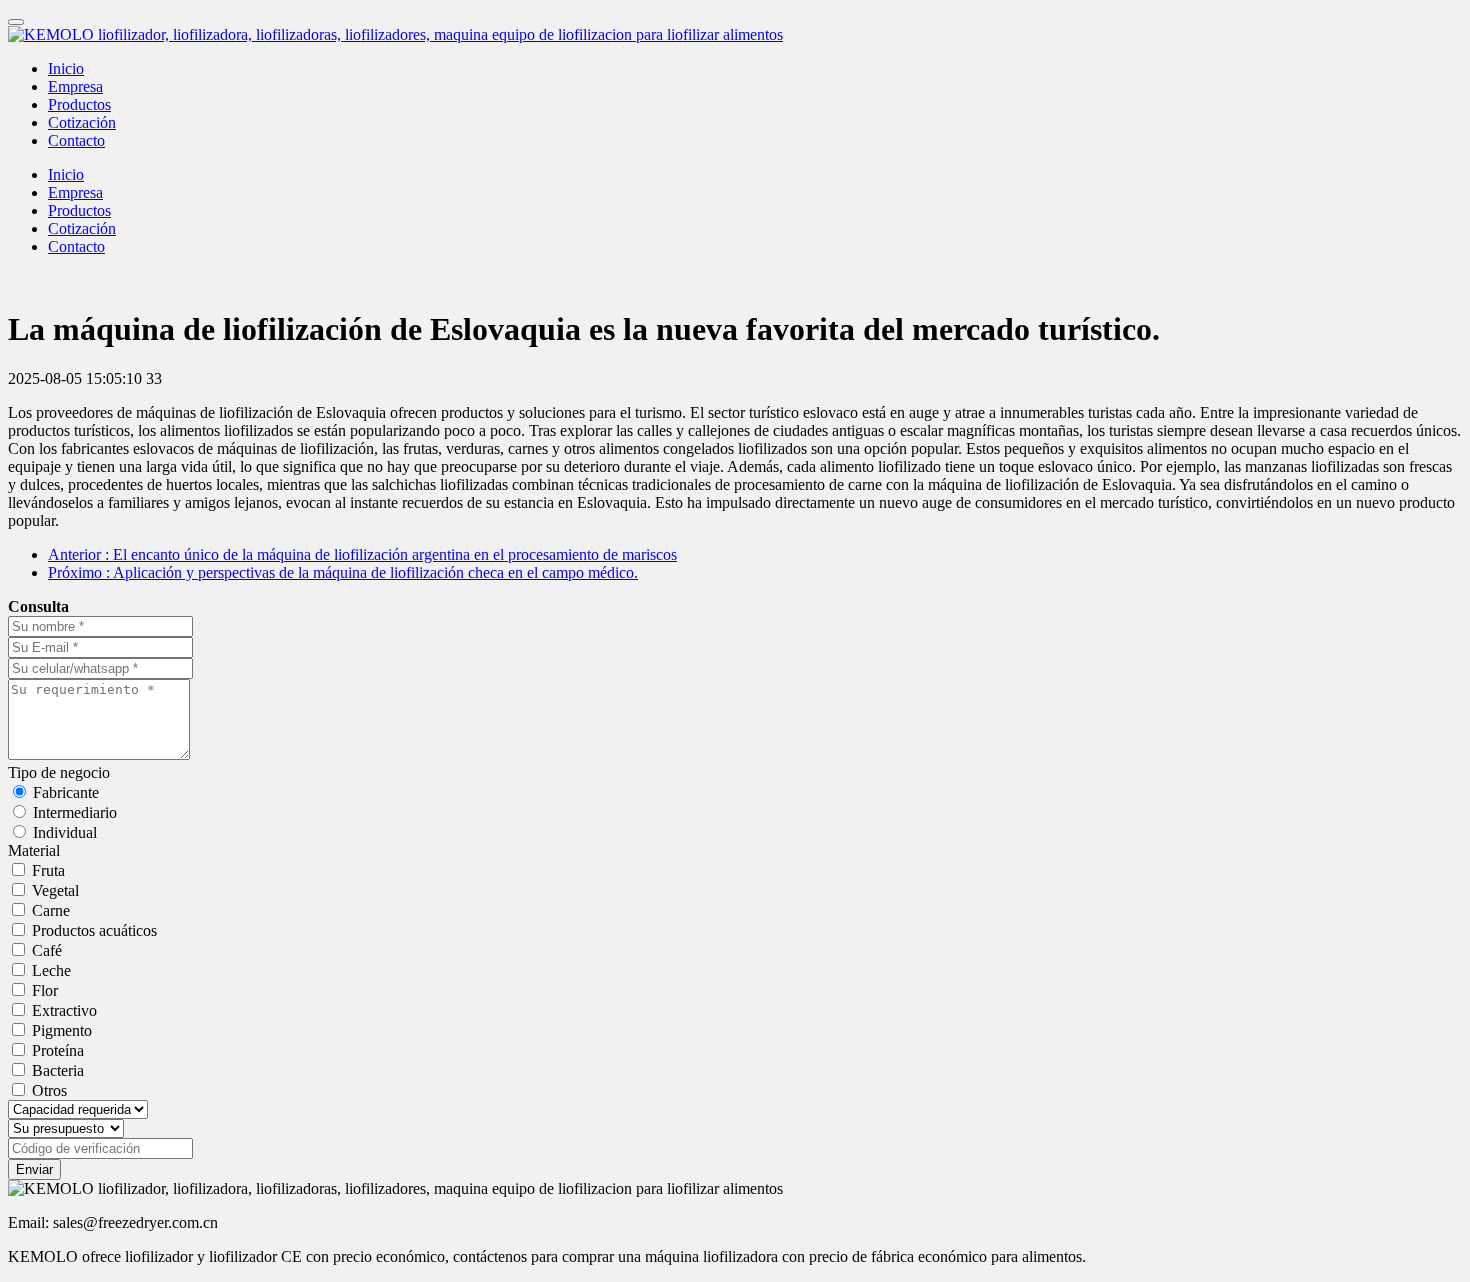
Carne (51, 910)
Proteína (58, 1050)
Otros (49, 1090)
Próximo (343, 572)
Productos (79, 104)
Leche (51, 970)
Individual (65, 832)
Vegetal (55, 890)
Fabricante (66, 792)
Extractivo (64, 1010)
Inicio (66, 68)
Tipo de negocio (59, 772)
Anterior (362, 554)
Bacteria (58, 1070)
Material (34, 850)
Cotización (82, 122)
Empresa (75, 86)
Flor (45, 990)
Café (47, 950)
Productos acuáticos (94, 930)
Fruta (48, 870)
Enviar (34, 1169)
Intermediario (75, 812)
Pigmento (62, 1030)
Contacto (76, 140)
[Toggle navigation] (16, 22)
